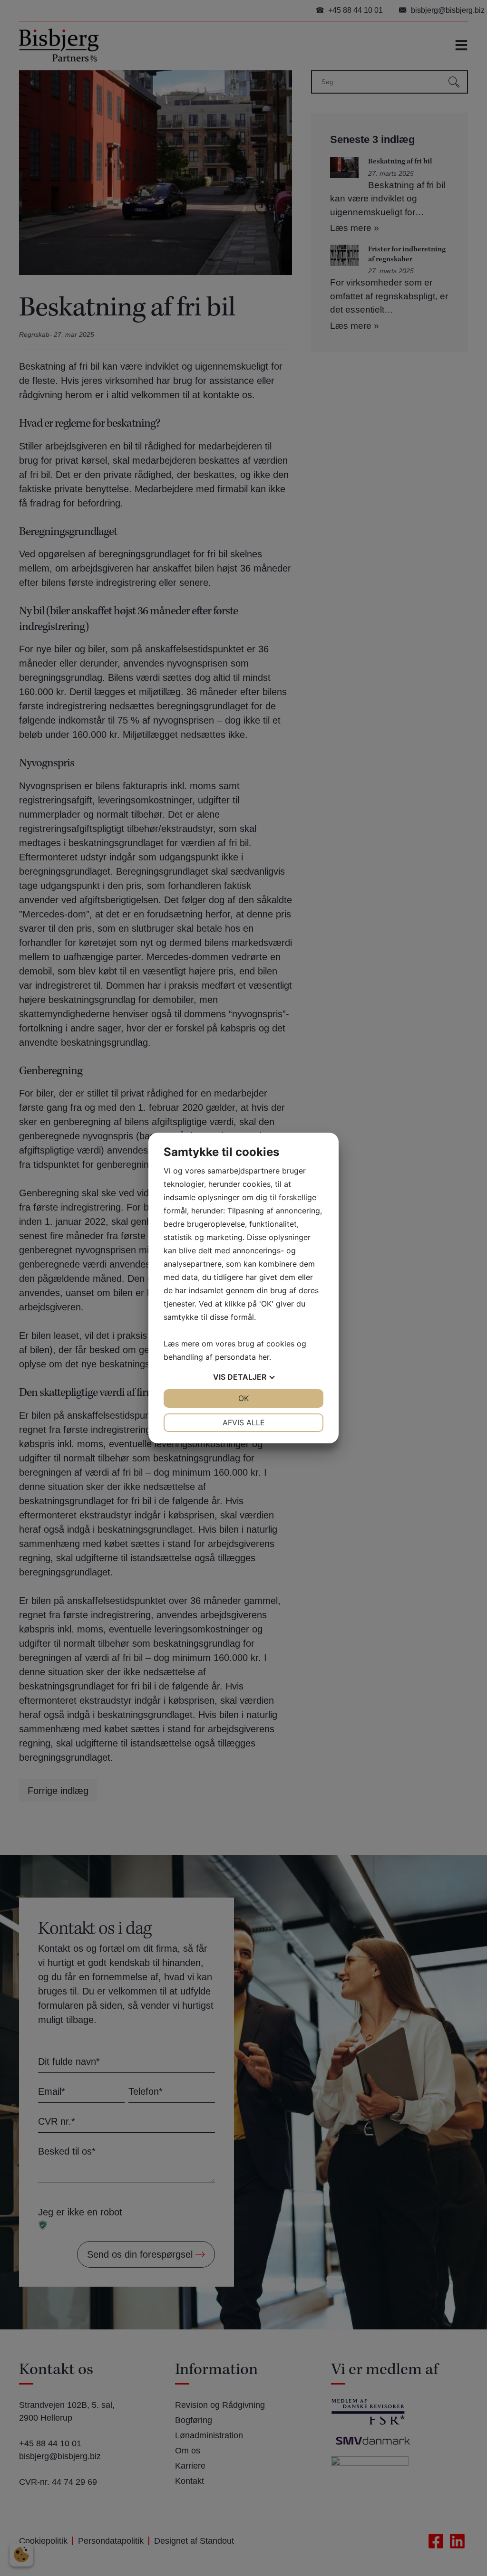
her (264, 1357)
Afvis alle (244, 1422)
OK (243, 1398)
